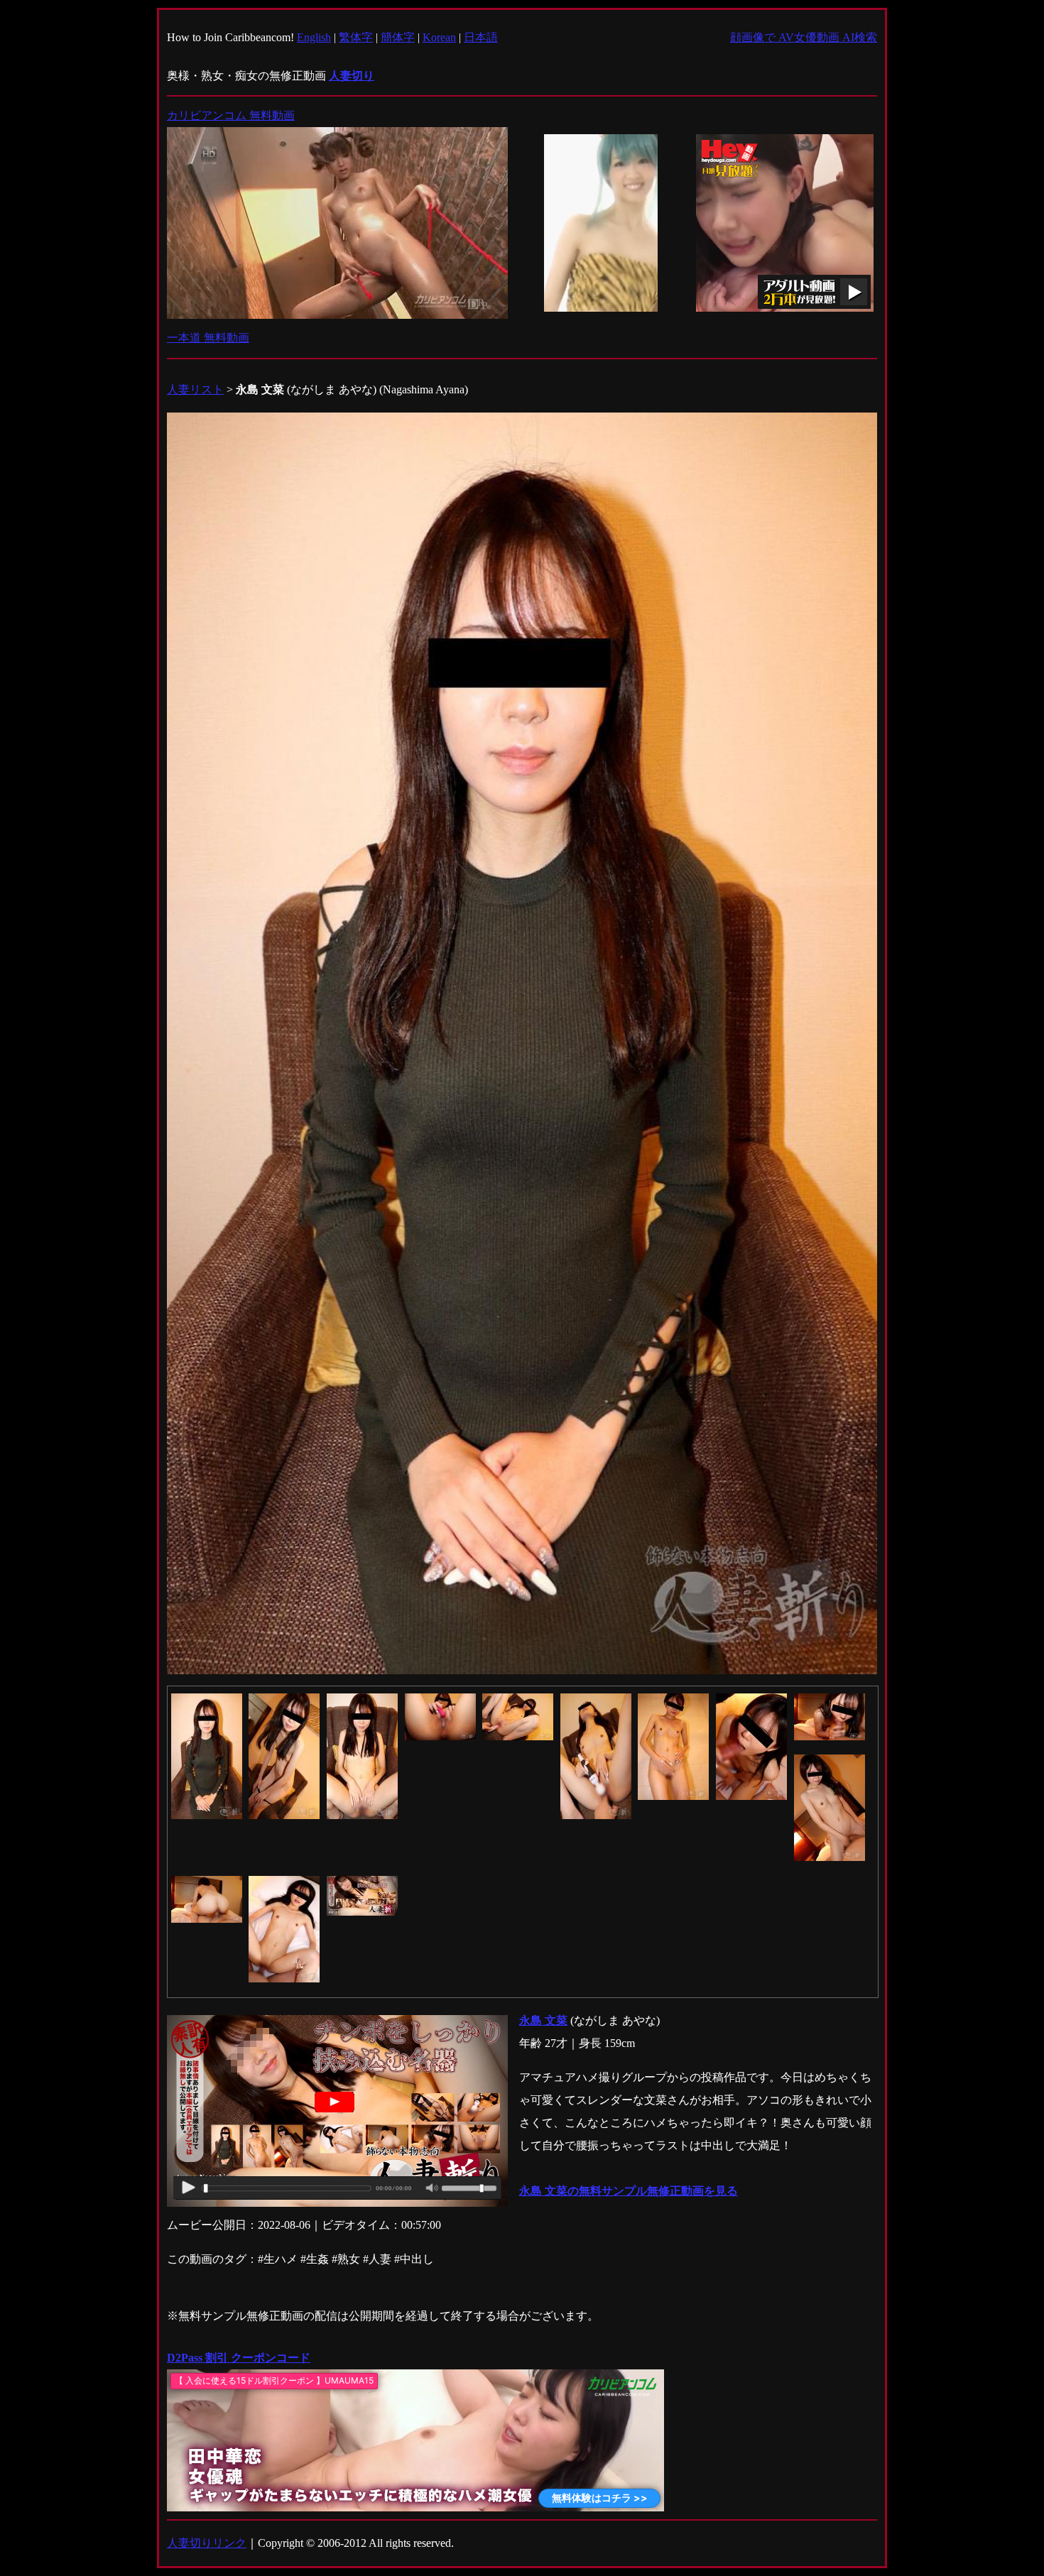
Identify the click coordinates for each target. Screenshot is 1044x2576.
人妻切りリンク (207, 2543)
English (314, 37)
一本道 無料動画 (208, 338)
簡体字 (398, 37)
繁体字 (356, 37)
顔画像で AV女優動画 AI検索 (804, 37)
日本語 (481, 37)
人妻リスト (195, 389)
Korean (439, 37)
